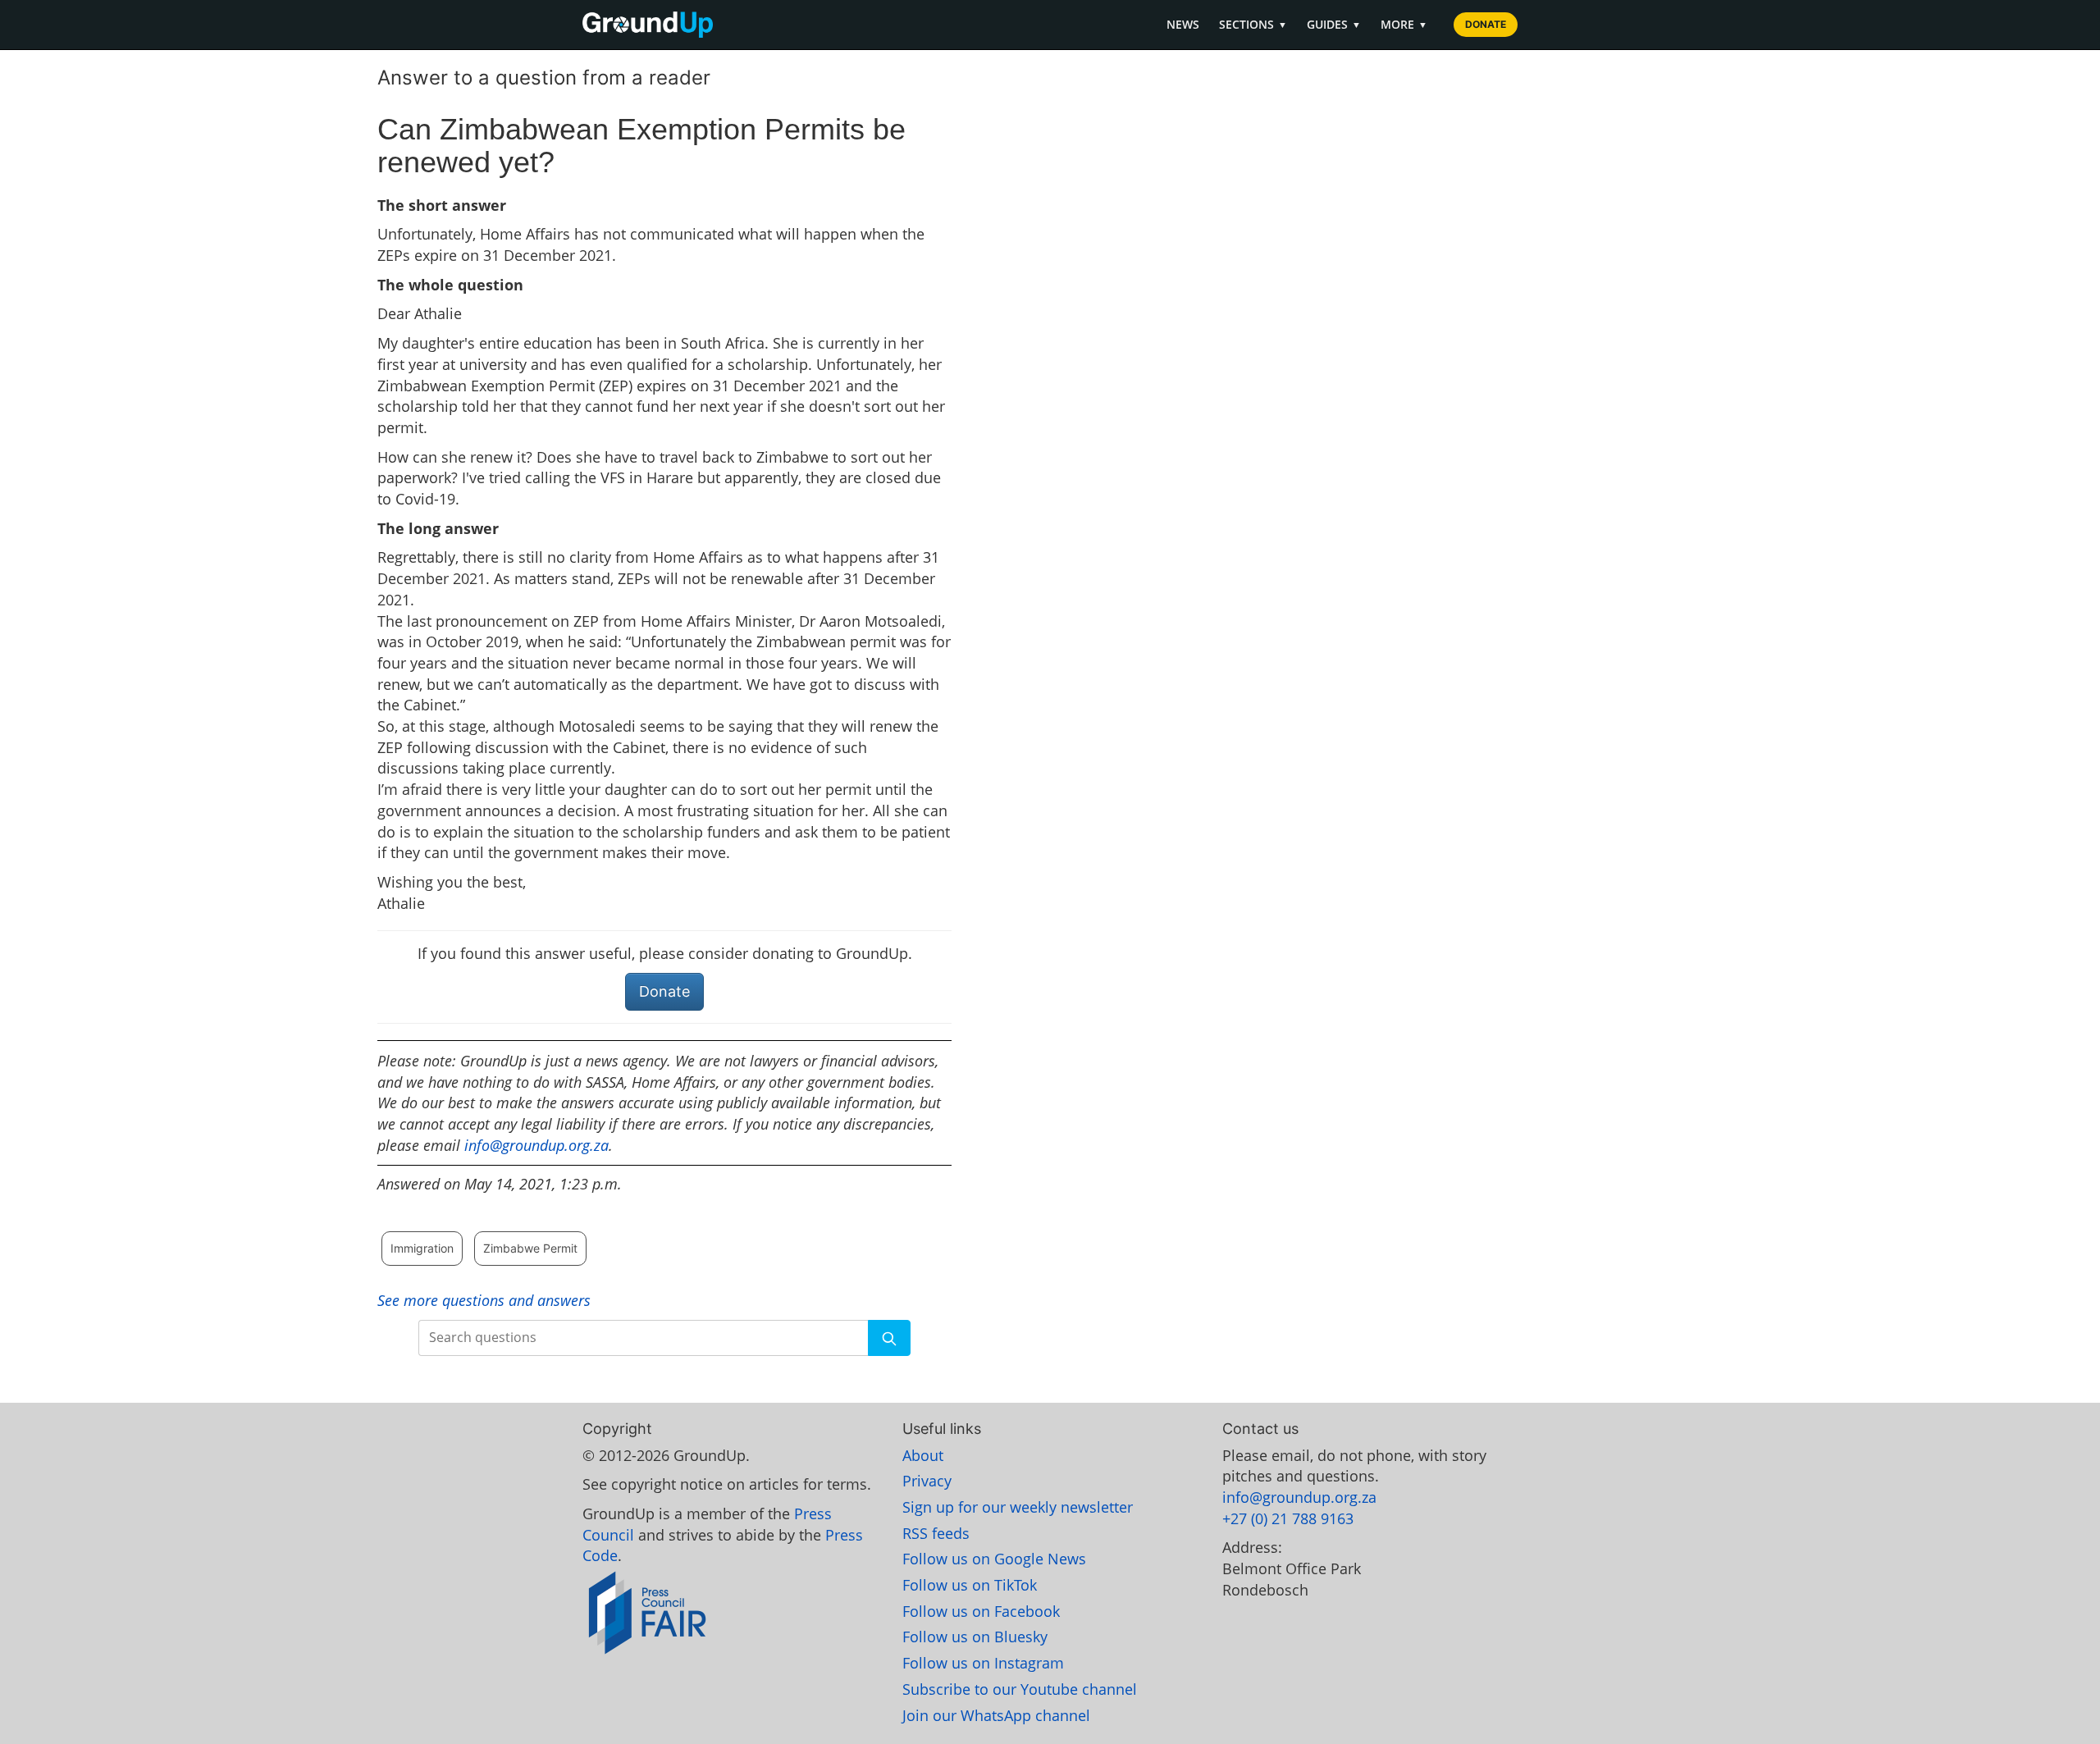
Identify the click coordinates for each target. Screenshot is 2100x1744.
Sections (1253, 24)
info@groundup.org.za (536, 1145)
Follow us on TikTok (970, 1585)
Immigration (422, 1248)
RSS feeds (936, 1533)
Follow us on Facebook (981, 1611)
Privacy (927, 1481)
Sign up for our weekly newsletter (1018, 1507)
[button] (889, 1338)
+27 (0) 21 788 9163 (1288, 1518)
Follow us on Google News (994, 1559)
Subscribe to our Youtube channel (1020, 1689)
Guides (1334, 24)
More (1404, 24)
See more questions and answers (484, 1300)
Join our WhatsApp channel (996, 1715)
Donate (1486, 24)
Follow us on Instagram (983, 1663)
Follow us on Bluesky (975, 1637)
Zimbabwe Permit (530, 1248)
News (1183, 24)
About (923, 1455)
